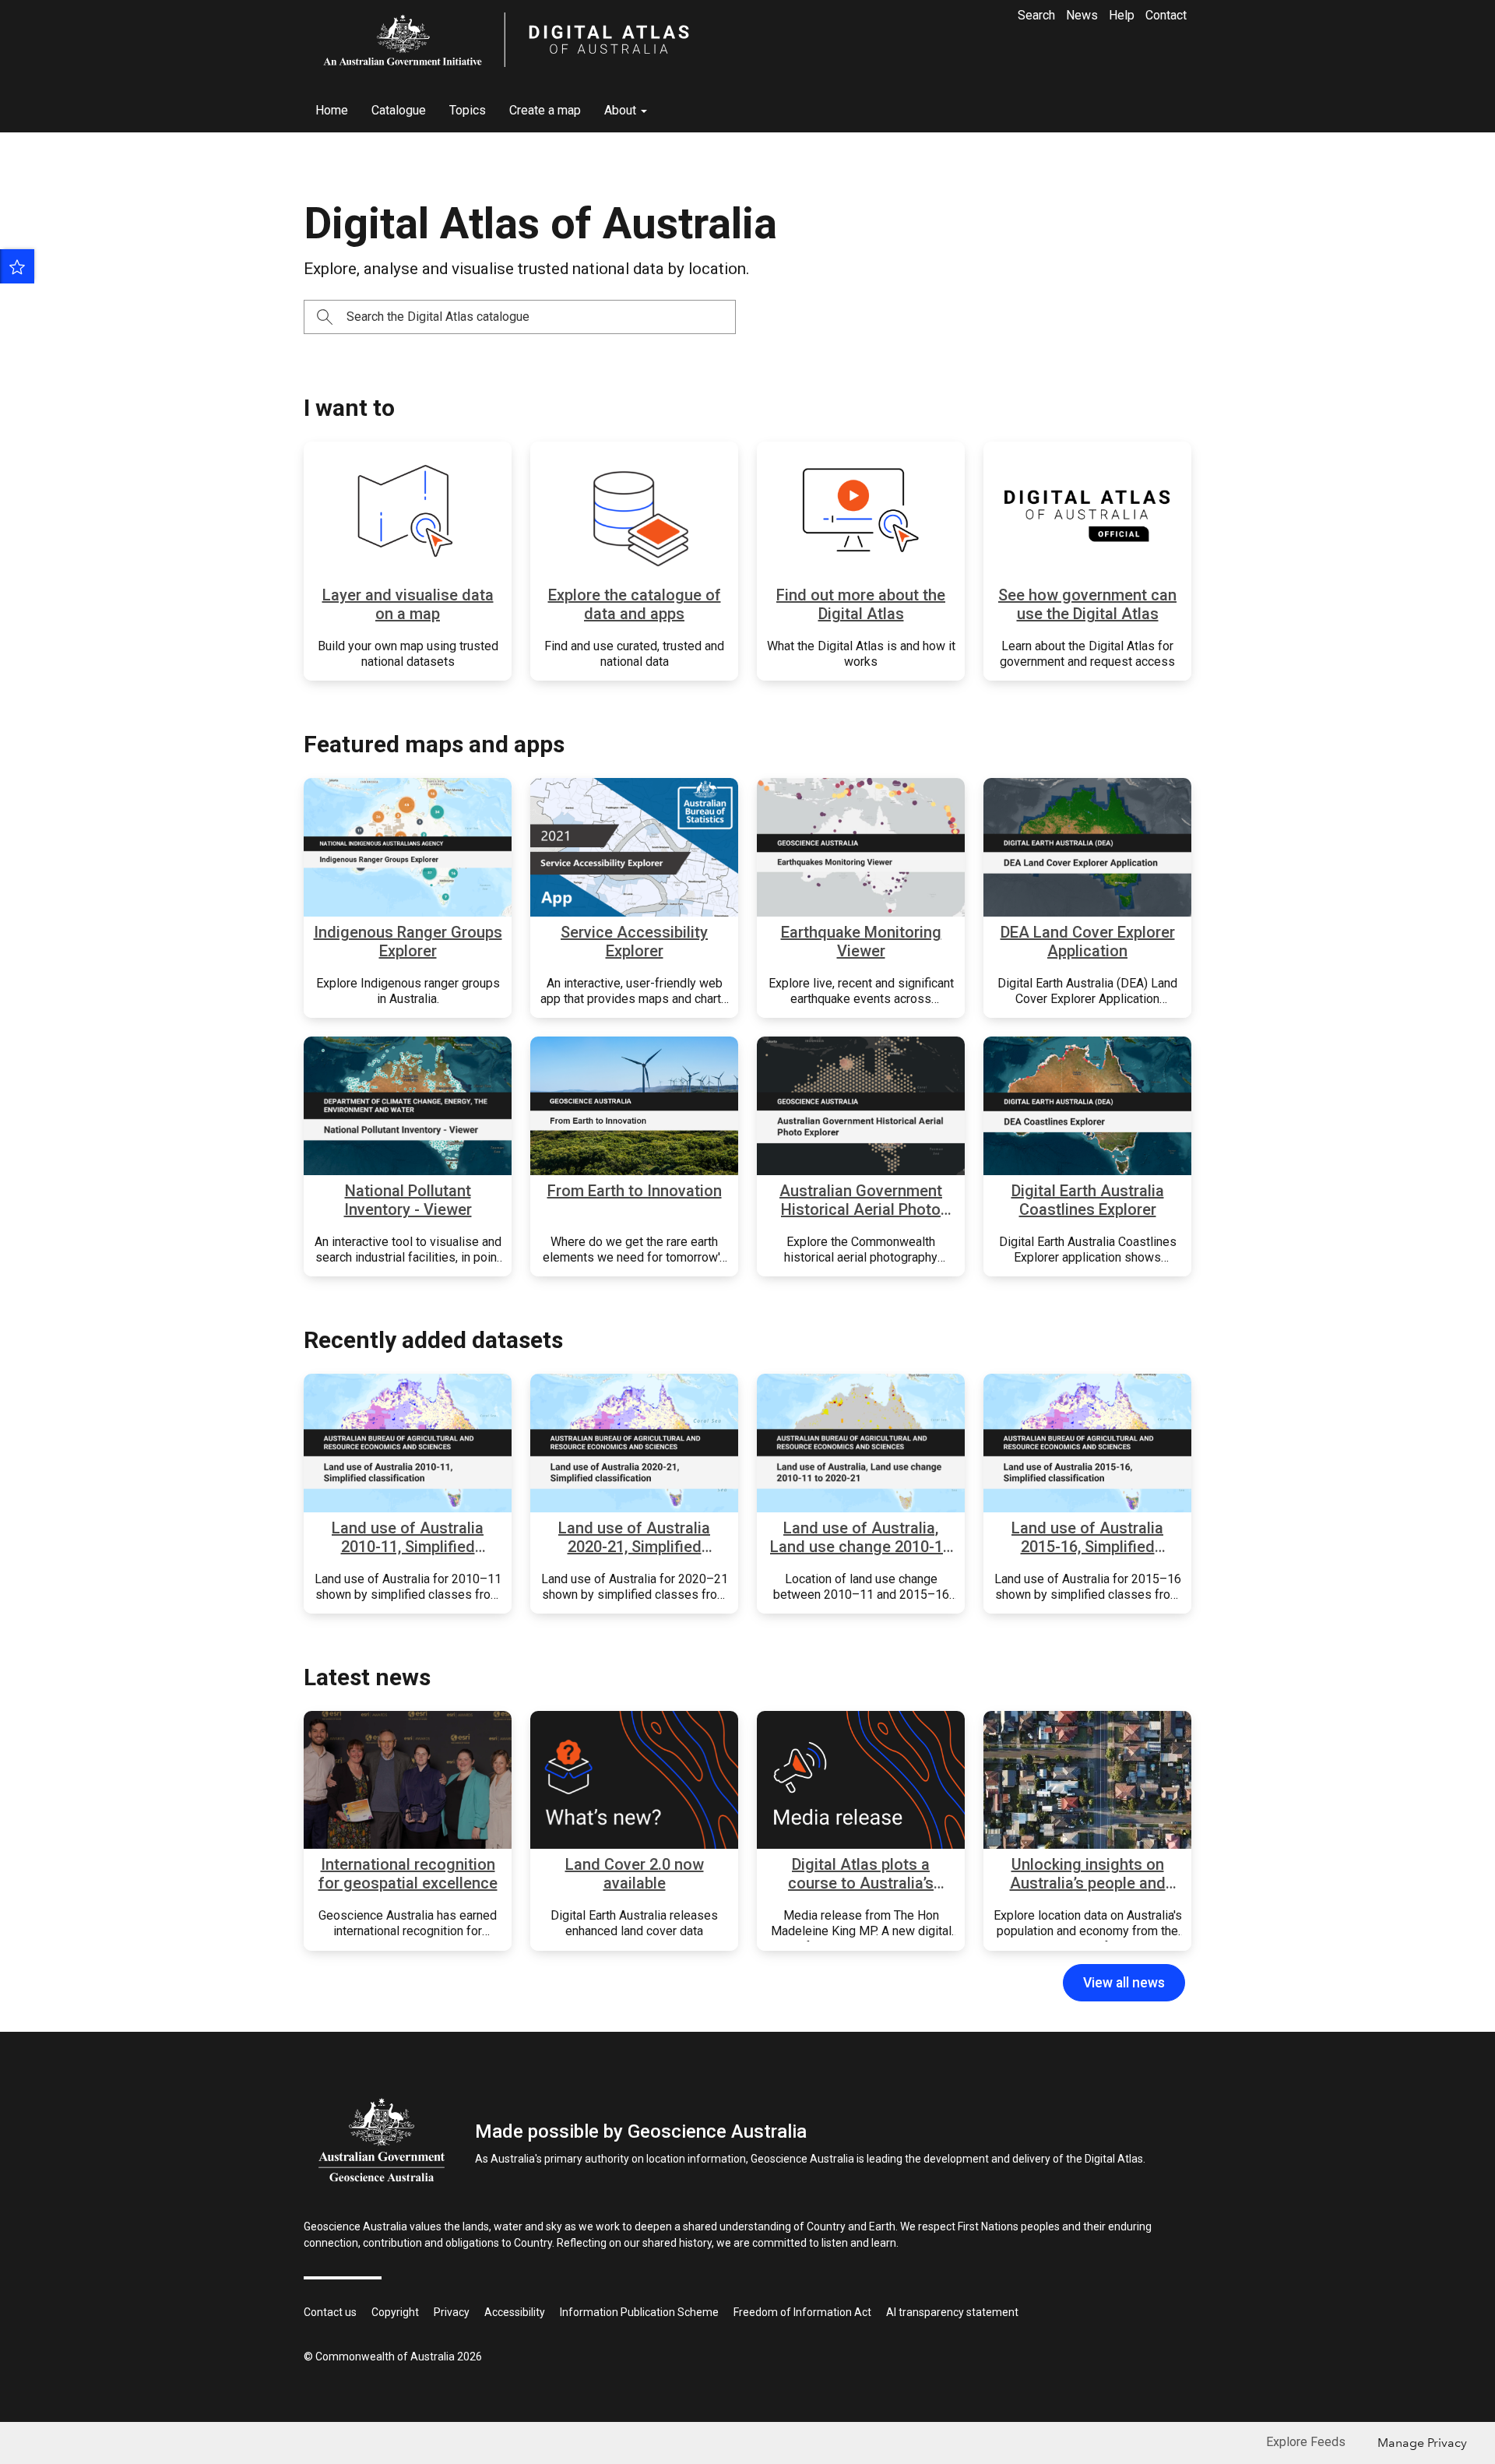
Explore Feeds (1306, 2442)
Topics (468, 110)
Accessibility (515, 2312)
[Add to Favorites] (17, 266)
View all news (1124, 1983)
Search (1036, 15)
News (1082, 15)
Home (332, 110)
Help (1122, 15)
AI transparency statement (952, 2312)
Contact (1166, 15)
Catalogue (399, 110)
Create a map (545, 110)
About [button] (622, 110)
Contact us (330, 2312)
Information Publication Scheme (639, 2312)
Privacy (452, 2312)
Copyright (395, 2312)
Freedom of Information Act (802, 2312)
